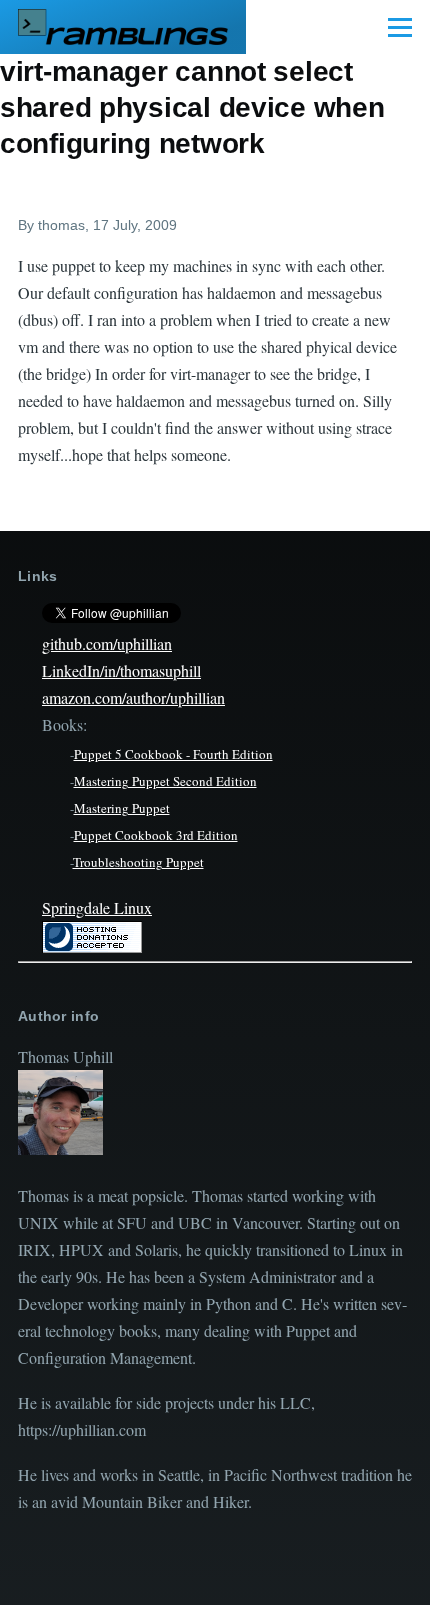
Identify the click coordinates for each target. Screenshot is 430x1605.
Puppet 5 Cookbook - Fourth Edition (173, 754)
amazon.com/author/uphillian (133, 697)
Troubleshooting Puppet (138, 862)
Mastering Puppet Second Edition (165, 781)
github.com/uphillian (107, 643)
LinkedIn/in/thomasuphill (121, 670)
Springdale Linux (97, 907)
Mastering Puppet (122, 808)
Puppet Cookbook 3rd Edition (156, 835)
